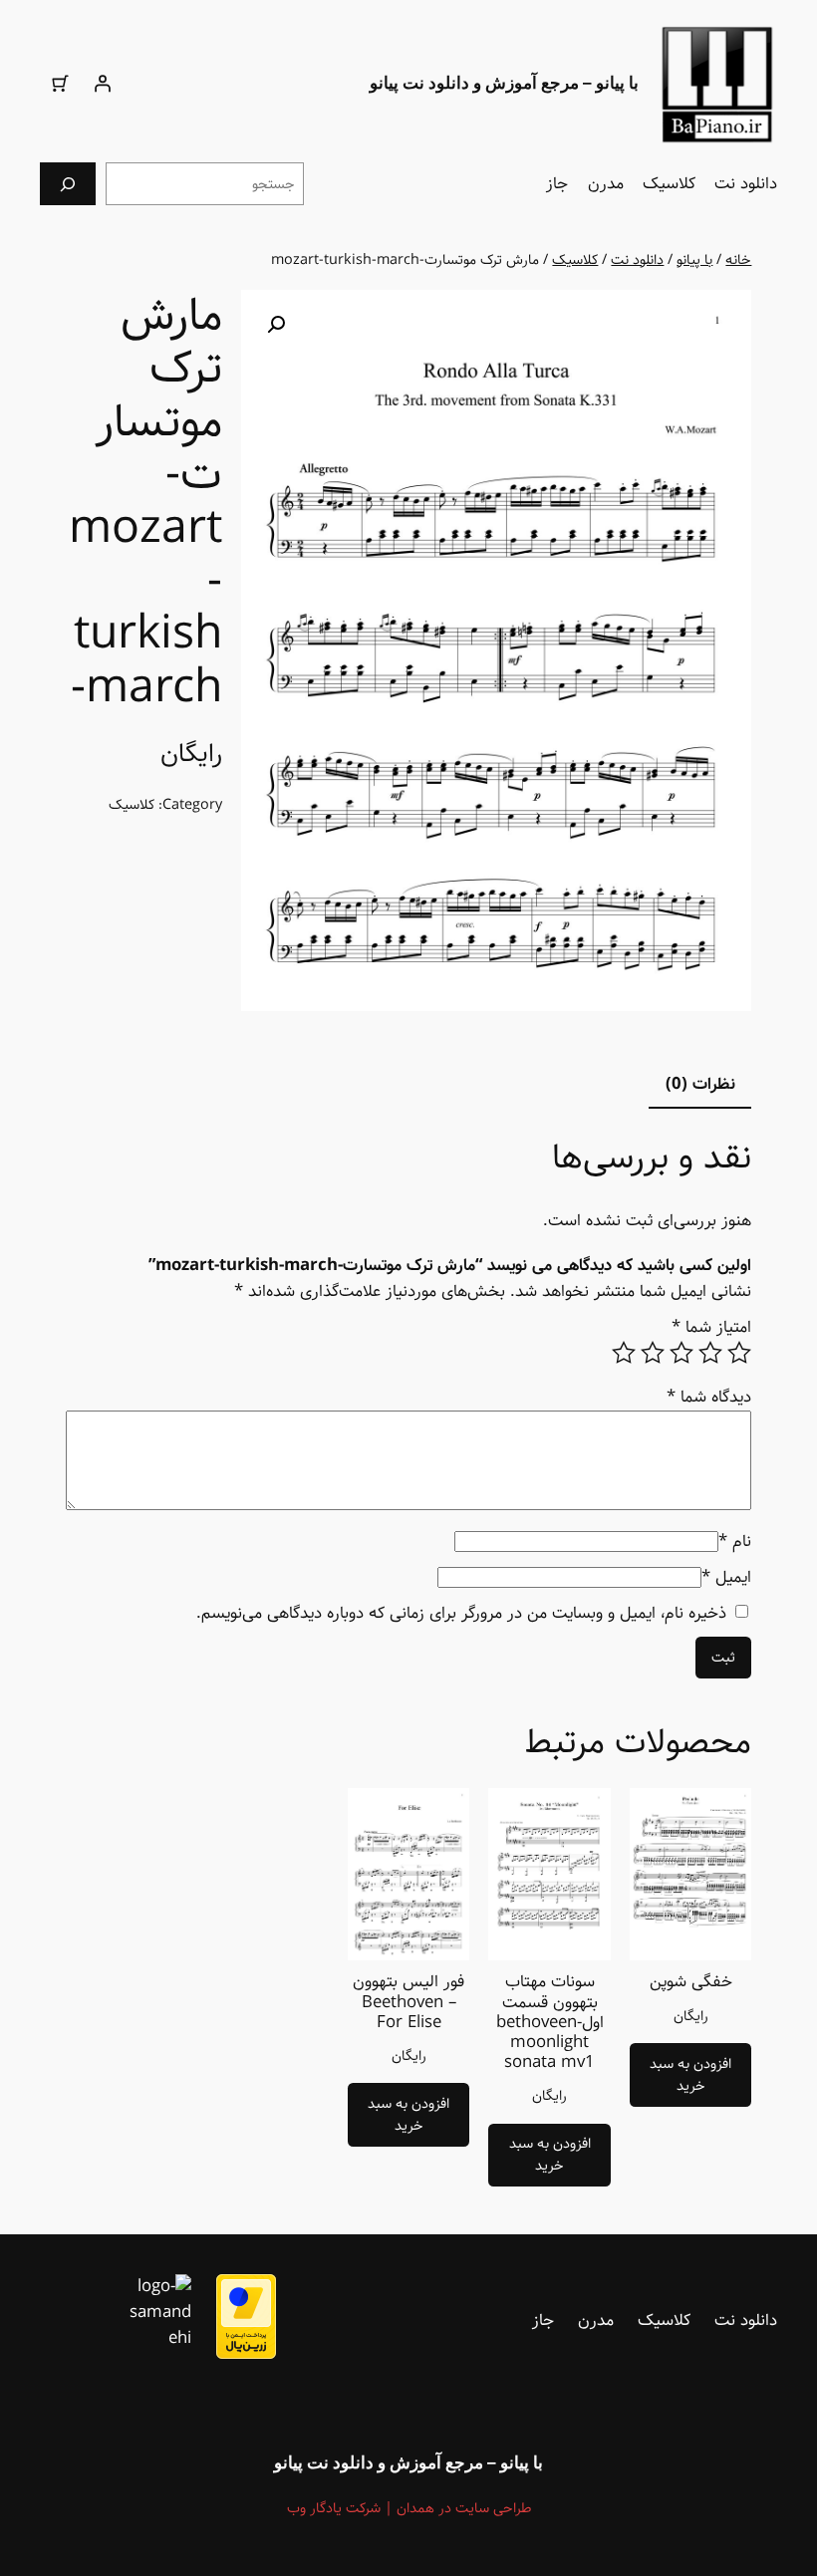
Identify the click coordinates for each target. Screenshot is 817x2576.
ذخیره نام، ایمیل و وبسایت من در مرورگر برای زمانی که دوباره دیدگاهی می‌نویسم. (461, 1613)
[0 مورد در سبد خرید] (61, 84)
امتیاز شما (711, 1327)
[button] (276, 325)
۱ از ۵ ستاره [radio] (739, 1353)
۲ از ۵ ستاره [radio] (710, 1353)
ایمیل (726, 1577)
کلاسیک (575, 260)
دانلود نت (637, 260)
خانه (738, 260)
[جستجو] (68, 184)
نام (735, 1542)
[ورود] (103, 84)
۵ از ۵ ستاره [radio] (624, 1353)
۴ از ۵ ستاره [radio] (653, 1353)
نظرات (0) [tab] (700, 1084)
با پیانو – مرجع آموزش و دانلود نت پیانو (504, 83)
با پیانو (694, 260)
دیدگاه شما (709, 1397)
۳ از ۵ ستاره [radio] (681, 1353)
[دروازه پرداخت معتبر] (246, 2354)
